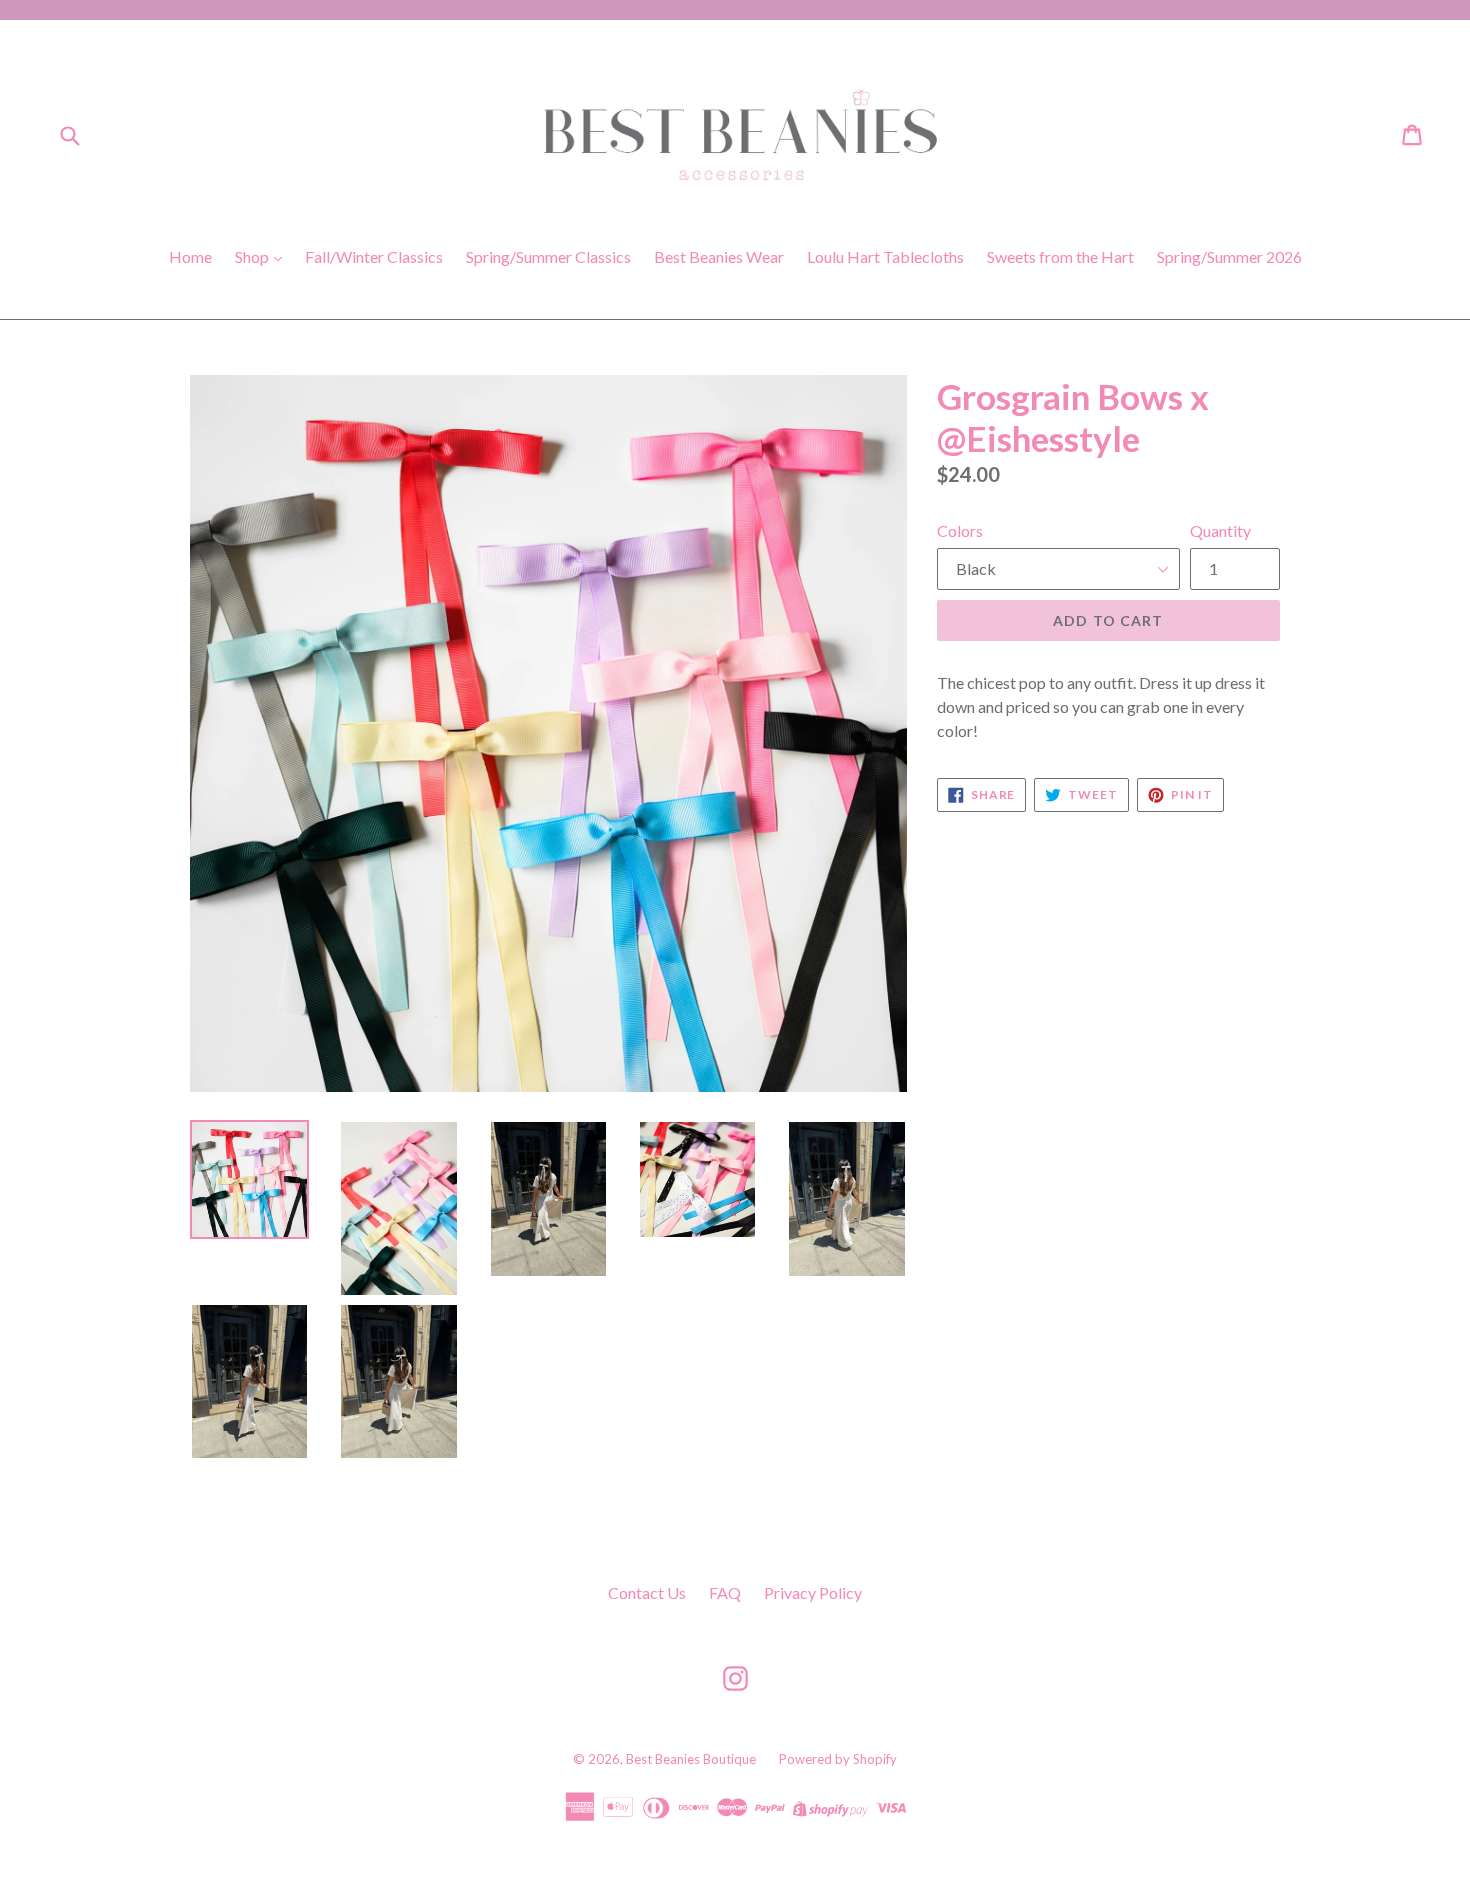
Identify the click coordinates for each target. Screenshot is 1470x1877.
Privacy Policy (813, 1592)
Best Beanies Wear (719, 256)
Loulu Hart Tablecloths (885, 256)
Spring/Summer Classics (548, 256)
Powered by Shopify (838, 1759)
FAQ (725, 1592)
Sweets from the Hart (1060, 256)
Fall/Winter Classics (374, 256)
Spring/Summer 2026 (1229, 256)
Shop (253, 256)
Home (190, 256)
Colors (960, 530)
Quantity (1220, 530)
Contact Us (647, 1592)
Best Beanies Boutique (691, 1759)
